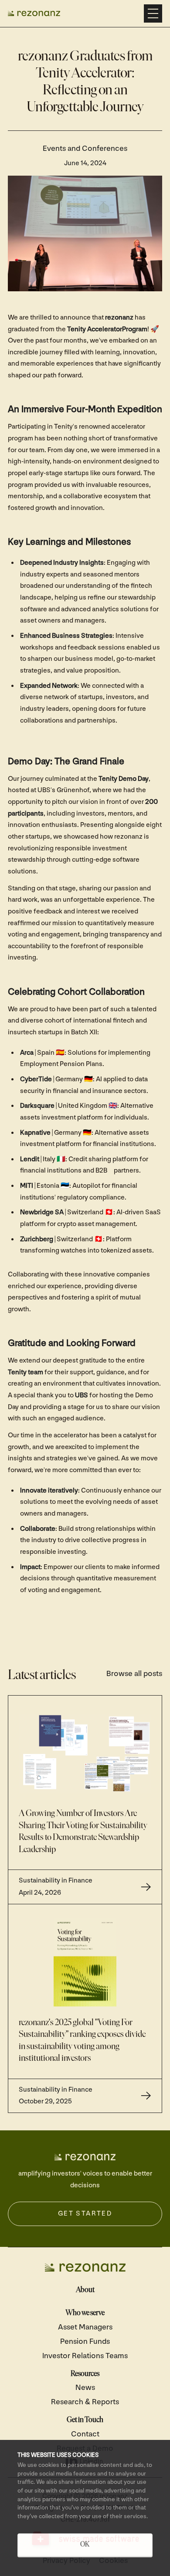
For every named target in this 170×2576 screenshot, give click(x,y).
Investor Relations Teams (85, 2356)
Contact (85, 2434)
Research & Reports (85, 2402)
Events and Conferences (85, 148)
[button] (153, 13)
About (85, 2290)
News (85, 2388)
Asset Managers (85, 2327)
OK (85, 2545)
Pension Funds (85, 2341)
